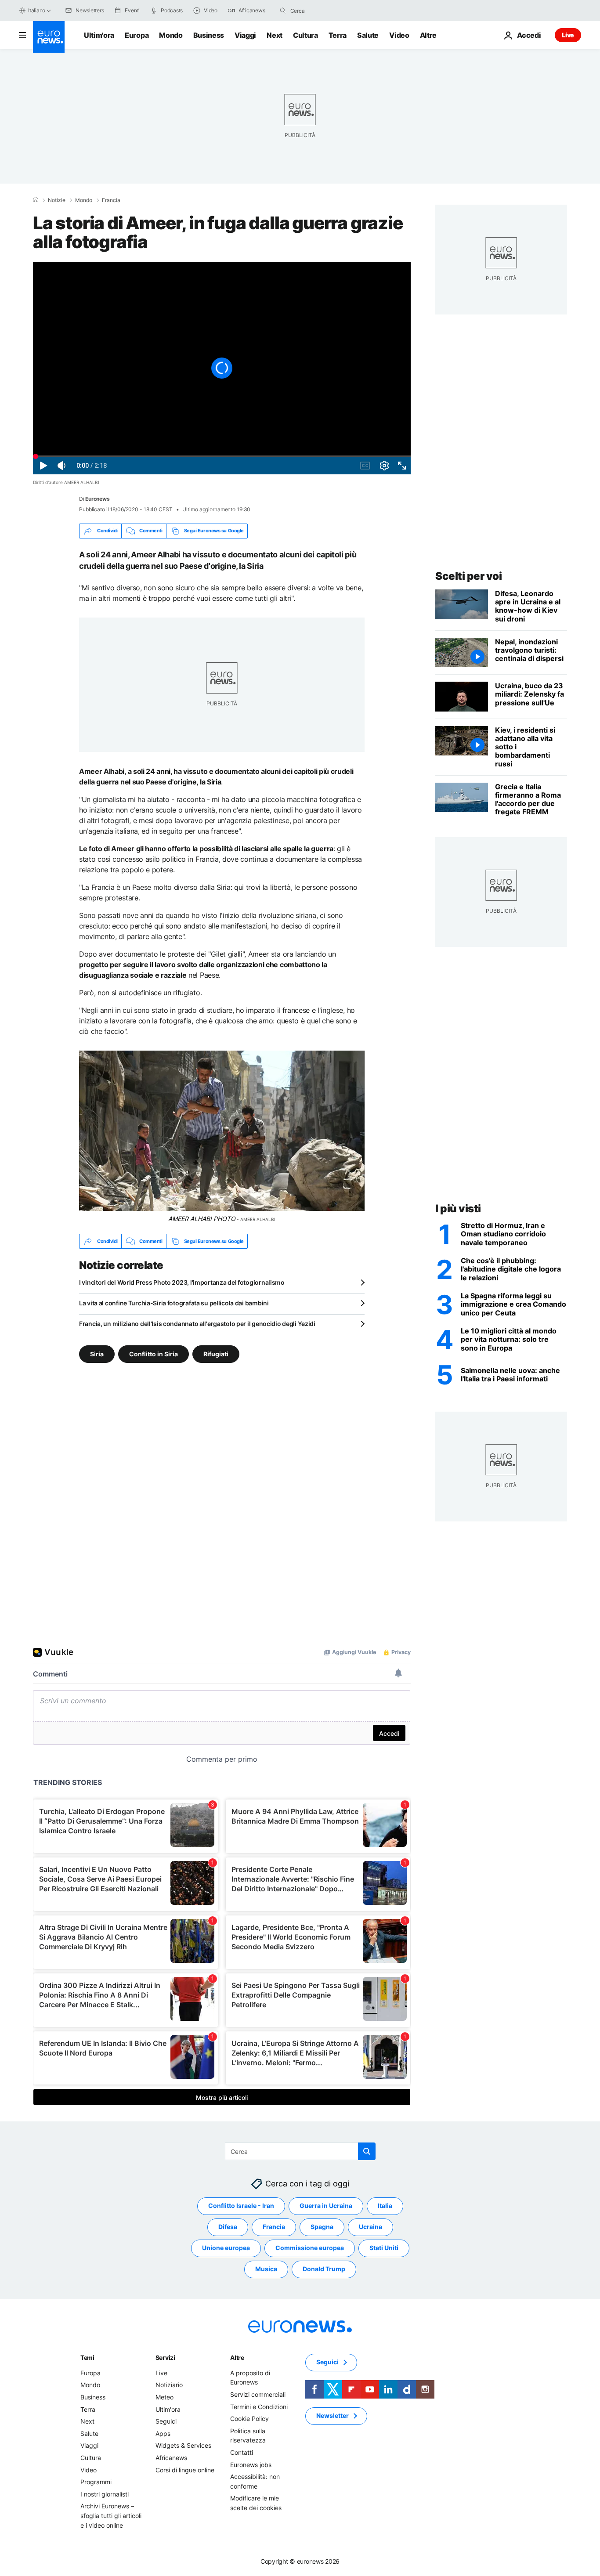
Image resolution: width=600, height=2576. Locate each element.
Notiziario (169, 2385)
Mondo (171, 35)
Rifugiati (216, 1354)
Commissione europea (310, 2248)
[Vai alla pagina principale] (49, 37)
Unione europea (226, 2248)
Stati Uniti (384, 2248)
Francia (111, 200)
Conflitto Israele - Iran (241, 2206)
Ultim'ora (99, 35)
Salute (368, 35)
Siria (97, 1354)
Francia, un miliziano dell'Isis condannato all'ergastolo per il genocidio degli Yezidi (197, 1324)
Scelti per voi (468, 576)
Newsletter (333, 2415)
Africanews (171, 2458)
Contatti (242, 2452)
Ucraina (370, 2227)
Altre (237, 2357)
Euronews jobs (251, 2465)
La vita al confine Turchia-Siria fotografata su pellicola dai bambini (174, 1303)
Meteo (164, 2397)
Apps (163, 2433)
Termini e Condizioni (259, 2407)
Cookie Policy (249, 2419)
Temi (87, 2357)
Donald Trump (324, 2269)
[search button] (283, 11)
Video (399, 35)
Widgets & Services (183, 2445)
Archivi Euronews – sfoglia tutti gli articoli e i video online (111, 2515)
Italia (385, 2206)
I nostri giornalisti (105, 2494)
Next (275, 35)
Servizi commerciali (258, 2394)
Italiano (37, 10)
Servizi (165, 2357)
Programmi (96, 2482)
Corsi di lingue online (185, 2470)
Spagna (322, 2227)
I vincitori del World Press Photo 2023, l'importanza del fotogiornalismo (182, 1282)
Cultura (305, 35)
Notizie (57, 200)
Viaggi (245, 35)
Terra (338, 35)
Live (568, 35)
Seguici (166, 2421)
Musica (266, 2269)
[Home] (36, 200)
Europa (137, 35)
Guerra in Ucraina (326, 2206)
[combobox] (327, 11)
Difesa (228, 2227)
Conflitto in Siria (154, 1354)
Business (209, 35)
